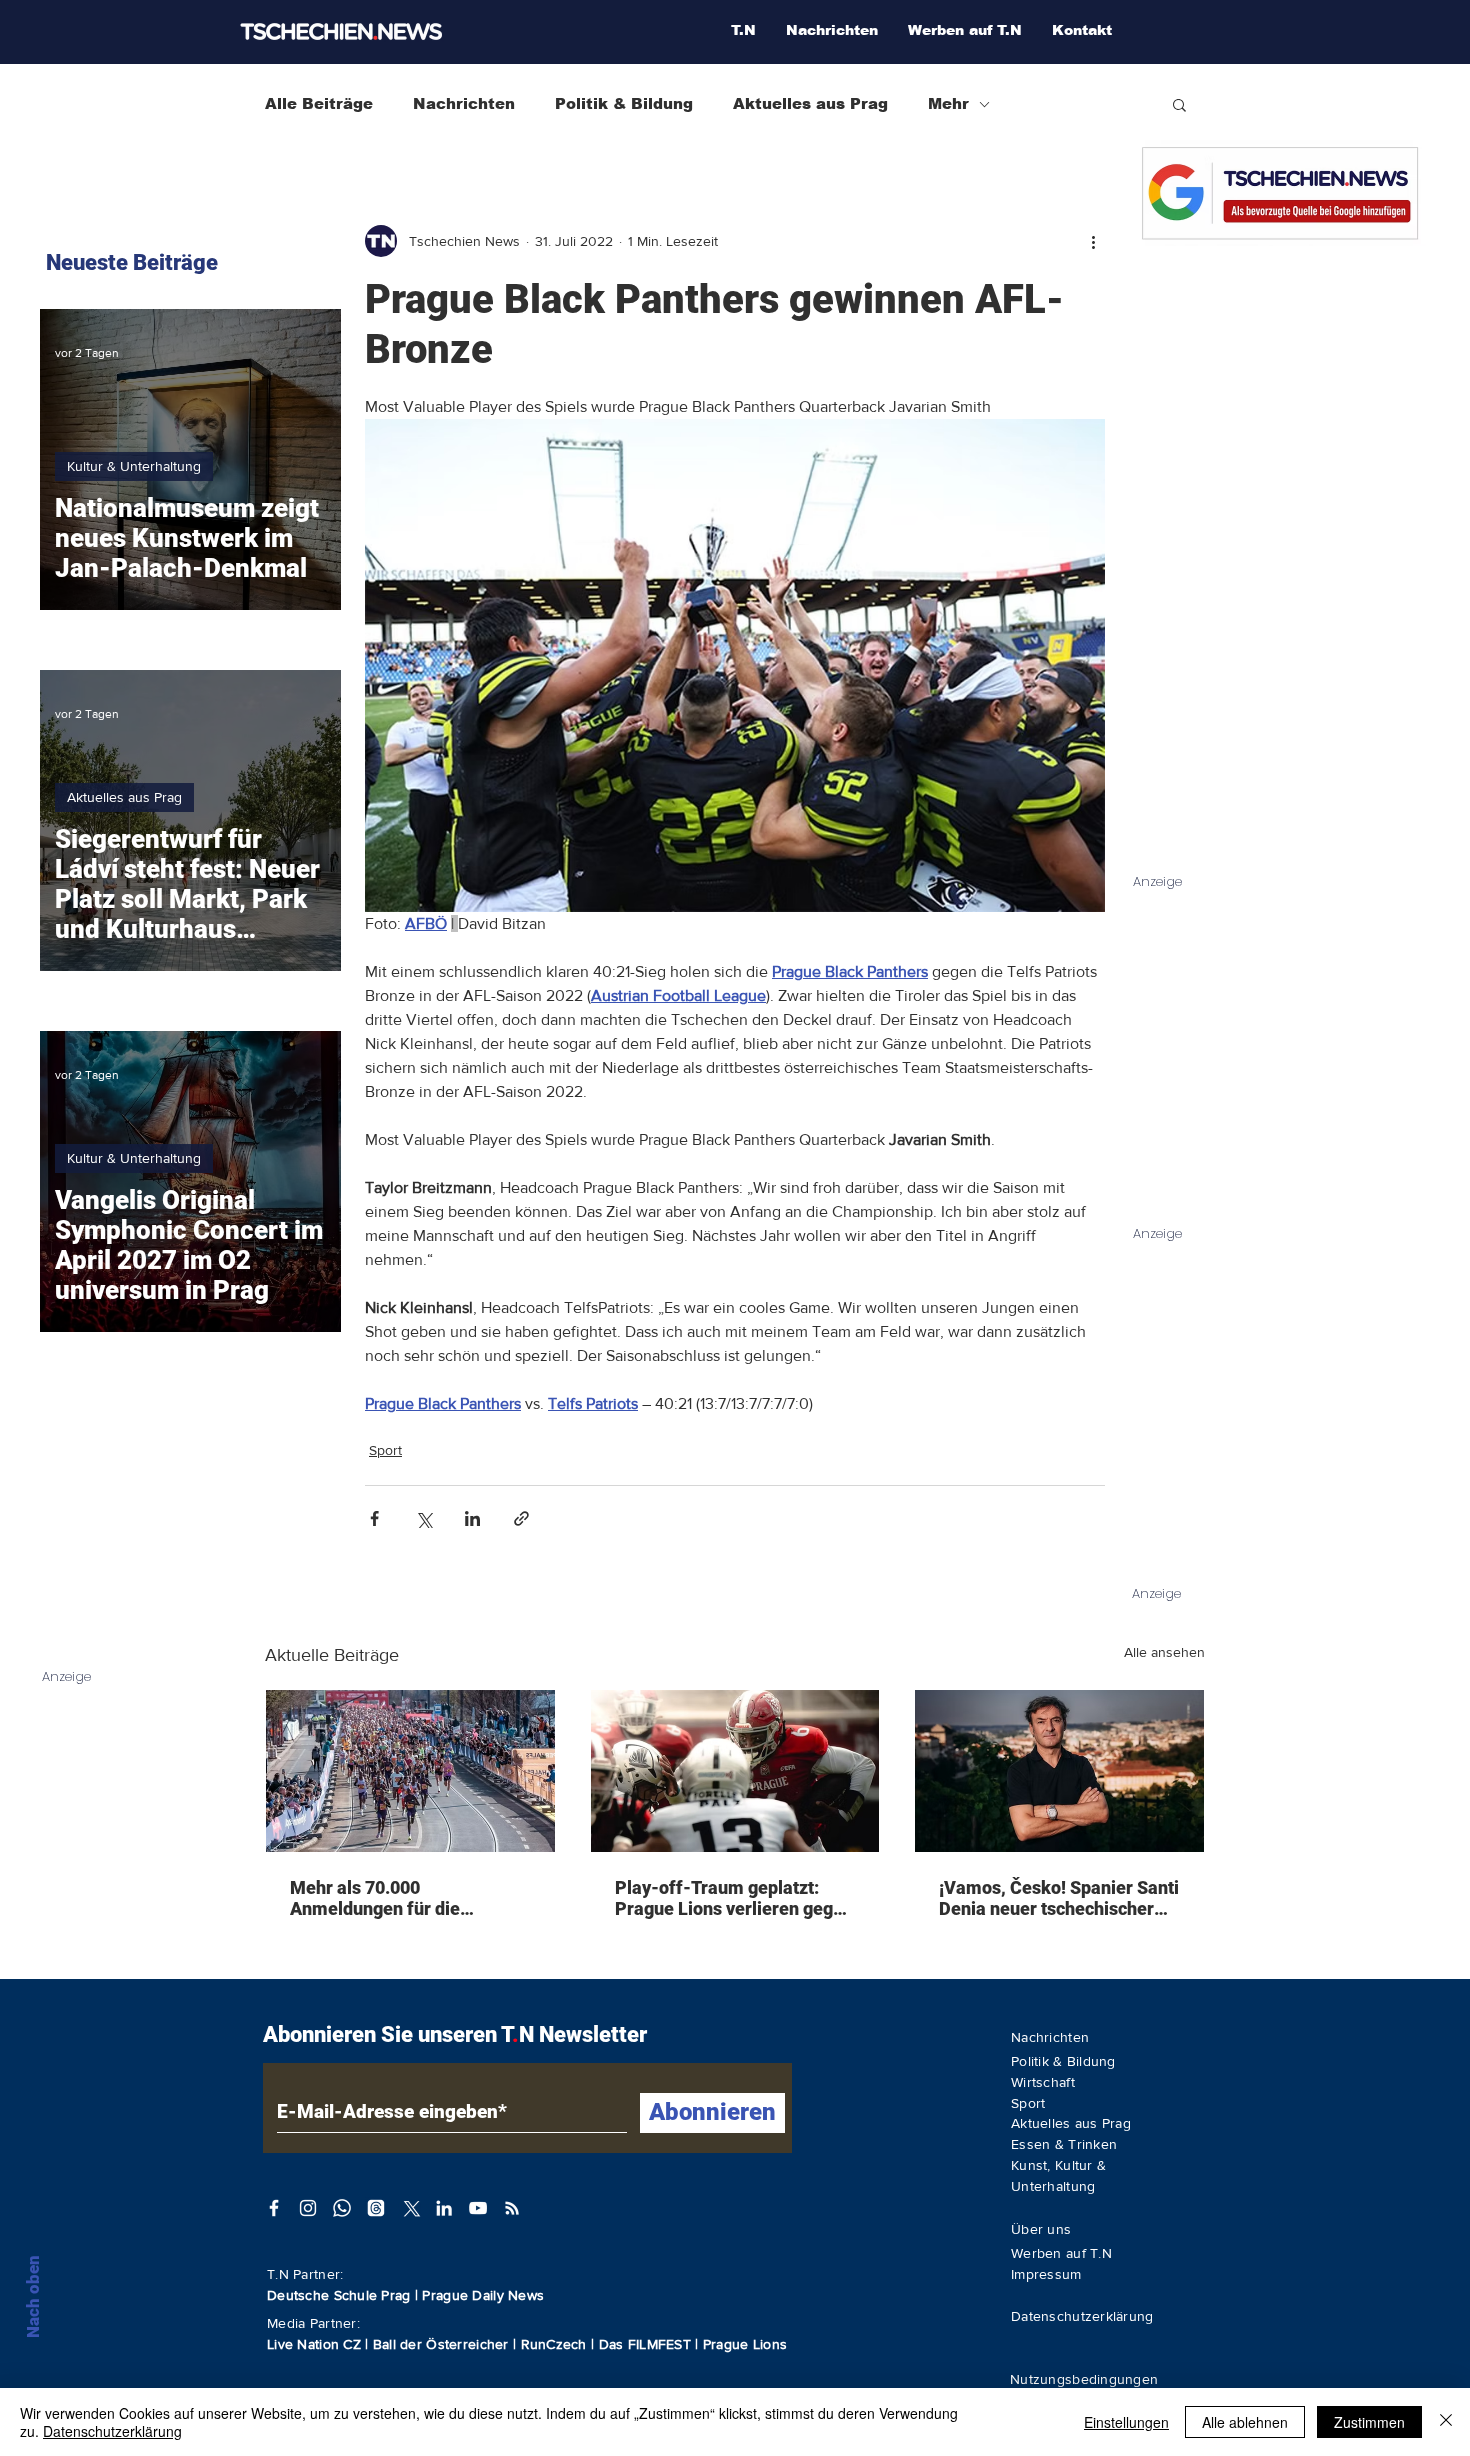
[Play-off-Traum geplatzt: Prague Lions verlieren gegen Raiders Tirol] (735, 1771)
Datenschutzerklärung (112, 2431)
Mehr (948, 103)
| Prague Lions (741, 2344)
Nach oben (33, 2296)
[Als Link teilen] (521, 1518)
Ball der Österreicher (443, 2344)
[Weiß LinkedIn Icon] (444, 2208)
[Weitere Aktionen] (1093, 241)
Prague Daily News (483, 2295)
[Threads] (376, 2208)
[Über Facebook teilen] (374, 1518)
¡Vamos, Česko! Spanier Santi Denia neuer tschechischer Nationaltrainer (1059, 1898)
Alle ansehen (1164, 1652)
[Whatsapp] (342, 2208)
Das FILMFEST (647, 2344)
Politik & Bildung (624, 103)
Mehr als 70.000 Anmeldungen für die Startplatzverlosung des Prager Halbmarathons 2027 (405, 1898)
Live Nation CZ (314, 2344)
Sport (385, 1450)
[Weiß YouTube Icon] (478, 2208)
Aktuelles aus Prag (810, 103)
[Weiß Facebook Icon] (274, 2208)
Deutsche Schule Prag (339, 2295)
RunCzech (556, 2344)
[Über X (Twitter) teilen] (423, 1518)
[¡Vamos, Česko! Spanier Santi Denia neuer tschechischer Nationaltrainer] (1059, 1771)
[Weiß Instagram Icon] (308, 2208)
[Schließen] (1446, 2422)
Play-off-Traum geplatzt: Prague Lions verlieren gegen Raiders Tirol (734, 1898)
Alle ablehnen (1245, 2422)
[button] (1179, 104)
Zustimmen (1369, 2422)
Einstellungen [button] (1126, 2422)
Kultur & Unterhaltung (134, 466)
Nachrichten (464, 103)
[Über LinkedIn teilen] (472, 1518)
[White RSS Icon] (512, 2208)
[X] (410, 2208)
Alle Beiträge (319, 103)
